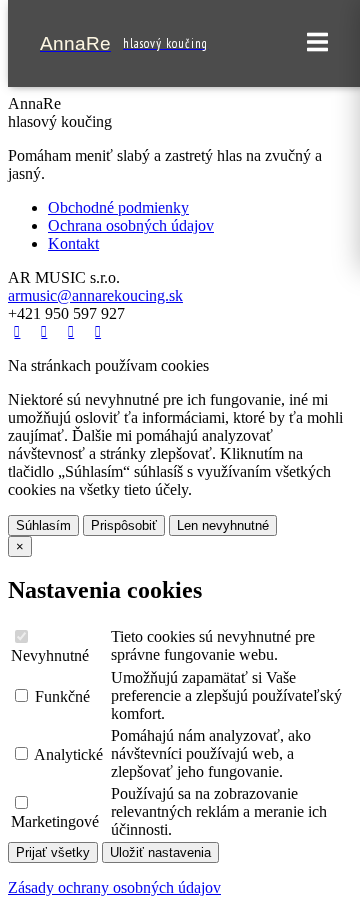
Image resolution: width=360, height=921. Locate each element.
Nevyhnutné (50, 655)
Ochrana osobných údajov (131, 225)
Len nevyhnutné (223, 525)
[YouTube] (73, 331)
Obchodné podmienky (118, 207)
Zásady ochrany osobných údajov (114, 887)
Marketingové (55, 821)
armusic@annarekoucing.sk (95, 295)
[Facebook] (19, 331)
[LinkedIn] (46, 331)
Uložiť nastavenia (160, 852)
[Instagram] (100, 331)
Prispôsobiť (124, 525)
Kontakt (73, 243)
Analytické (67, 754)
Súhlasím (43, 525)
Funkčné (60, 696)
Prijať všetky (53, 852)
